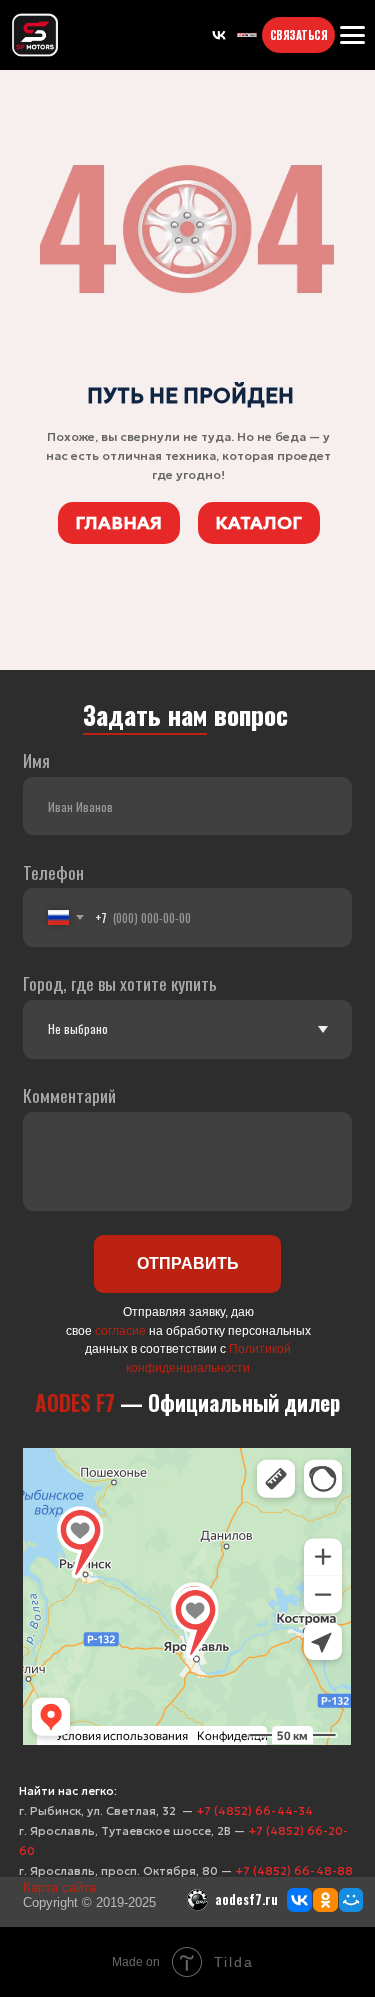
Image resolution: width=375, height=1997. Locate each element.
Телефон (53, 872)
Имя (36, 760)
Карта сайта (59, 1887)
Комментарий (69, 1095)
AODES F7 (75, 1402)
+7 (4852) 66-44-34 (254, 1811)
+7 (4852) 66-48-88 (294, 1871)
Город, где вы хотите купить (120, 983)
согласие (120, 1330)
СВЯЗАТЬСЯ (299, 35)
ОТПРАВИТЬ (188, 1263)
